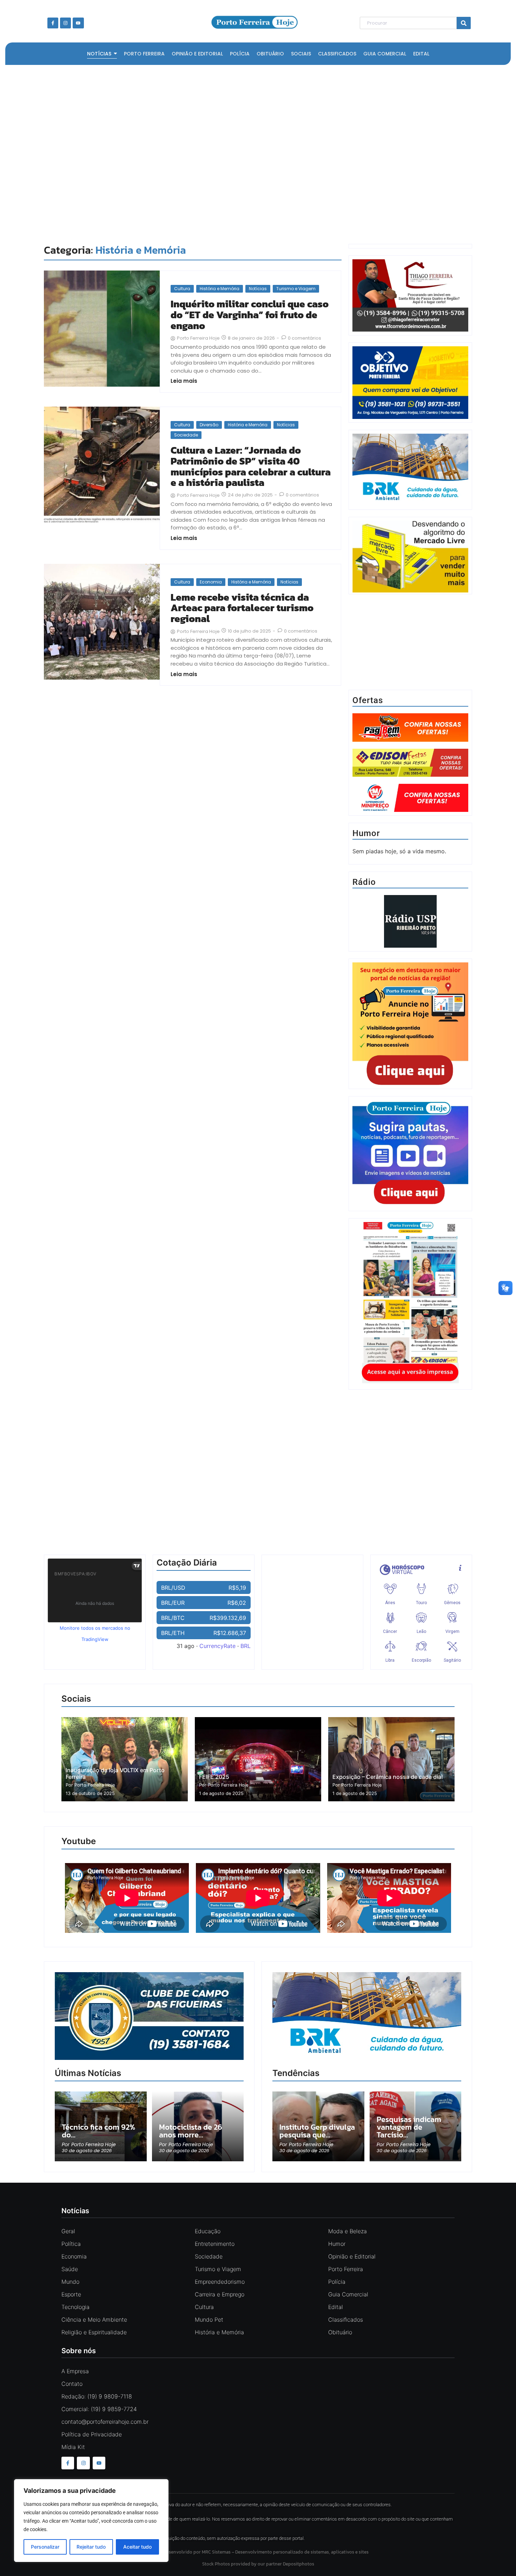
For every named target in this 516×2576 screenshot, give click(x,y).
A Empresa (75, 2371)
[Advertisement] (254, 153)
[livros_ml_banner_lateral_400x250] (410, 557)
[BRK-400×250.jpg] (410, 504)
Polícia (337, 2282)
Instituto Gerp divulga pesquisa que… (317, 2131)
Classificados (346, 2320)
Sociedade (186, 435)
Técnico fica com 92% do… (98, 2131)
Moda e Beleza (348, 2231)
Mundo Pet (209, 2320)
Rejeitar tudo (91, 2547)
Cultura (182, 289)
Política (71, 2244)
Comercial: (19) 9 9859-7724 (99, 2409)
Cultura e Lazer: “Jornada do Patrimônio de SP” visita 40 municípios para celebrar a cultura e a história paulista (251, 466)
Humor (337, 2244)
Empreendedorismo (220, 2282)
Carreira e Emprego (220, 2294)
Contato (72, 2384)
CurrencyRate (217, 1646)
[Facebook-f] (53, 23)
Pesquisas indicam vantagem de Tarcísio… (409, 2127)
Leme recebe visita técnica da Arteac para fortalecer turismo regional (242, 608)
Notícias (258, 289)
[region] (91, 2521)
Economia (211, 582)
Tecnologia (75, 2307)
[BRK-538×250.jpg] (367, 2058)
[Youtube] (78, 23)
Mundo (70, 2282)
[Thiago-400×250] (410, 329)
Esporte (71, 2294)
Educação (208, 2231)
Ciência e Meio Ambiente (94, 2320)
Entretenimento (215, 2244)
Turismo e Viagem (296, 289)
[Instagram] (65, 23)
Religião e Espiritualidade (94, 2332)
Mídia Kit (73, 2447)
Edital (336, 2307)
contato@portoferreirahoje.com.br (105, 2422)
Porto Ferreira (346, 2269)
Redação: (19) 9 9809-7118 (97, 2396)
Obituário (340, 2332)
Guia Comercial (348, 2294)
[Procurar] (464, 23)
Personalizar (45, 2547)
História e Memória (220, 289)
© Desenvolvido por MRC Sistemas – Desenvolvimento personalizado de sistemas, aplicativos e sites (258, 2552)
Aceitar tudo (137, 2547)
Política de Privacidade (92, 2434)
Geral (68, 2231)
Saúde (70, 2269)
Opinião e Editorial (352, 2256)
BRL (246, 1646)
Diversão (209, 425)
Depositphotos (299, 2564)
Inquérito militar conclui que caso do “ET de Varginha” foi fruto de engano (250, 315)
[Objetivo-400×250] (410, 417)
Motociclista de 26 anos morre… (191, 2131)
